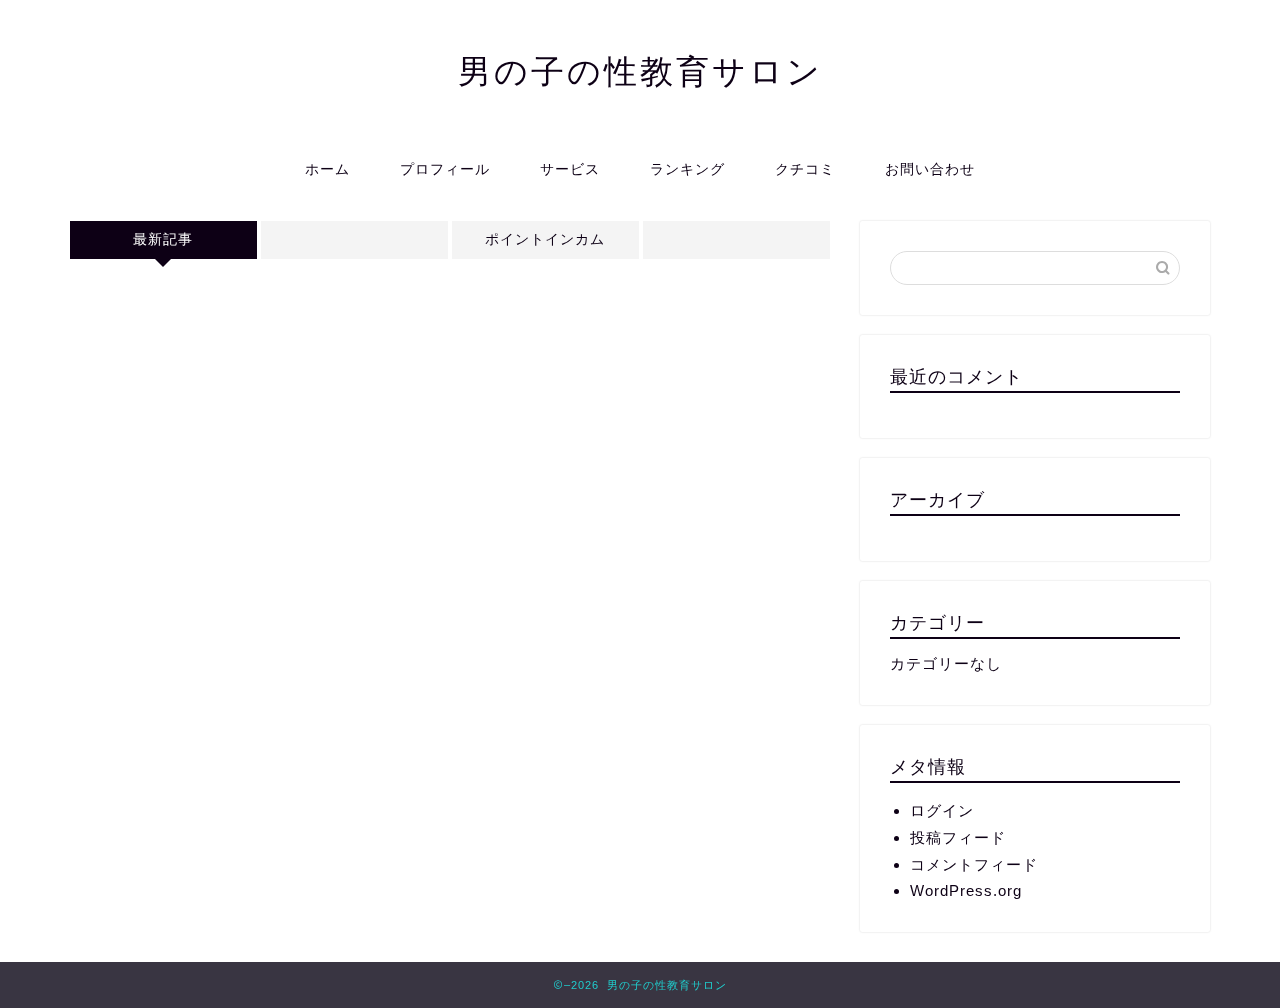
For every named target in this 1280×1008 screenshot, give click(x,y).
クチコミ (805, 169)
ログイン (942, 810)
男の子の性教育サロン (640, 70)
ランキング (687, 169)
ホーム (327, 169)
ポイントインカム (545, 239)
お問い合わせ (930, 169)
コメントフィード (974, 864)
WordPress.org (966, 890)
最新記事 (163, 239)
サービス (570, 169)
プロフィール (445, 169)
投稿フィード (958, 837)
